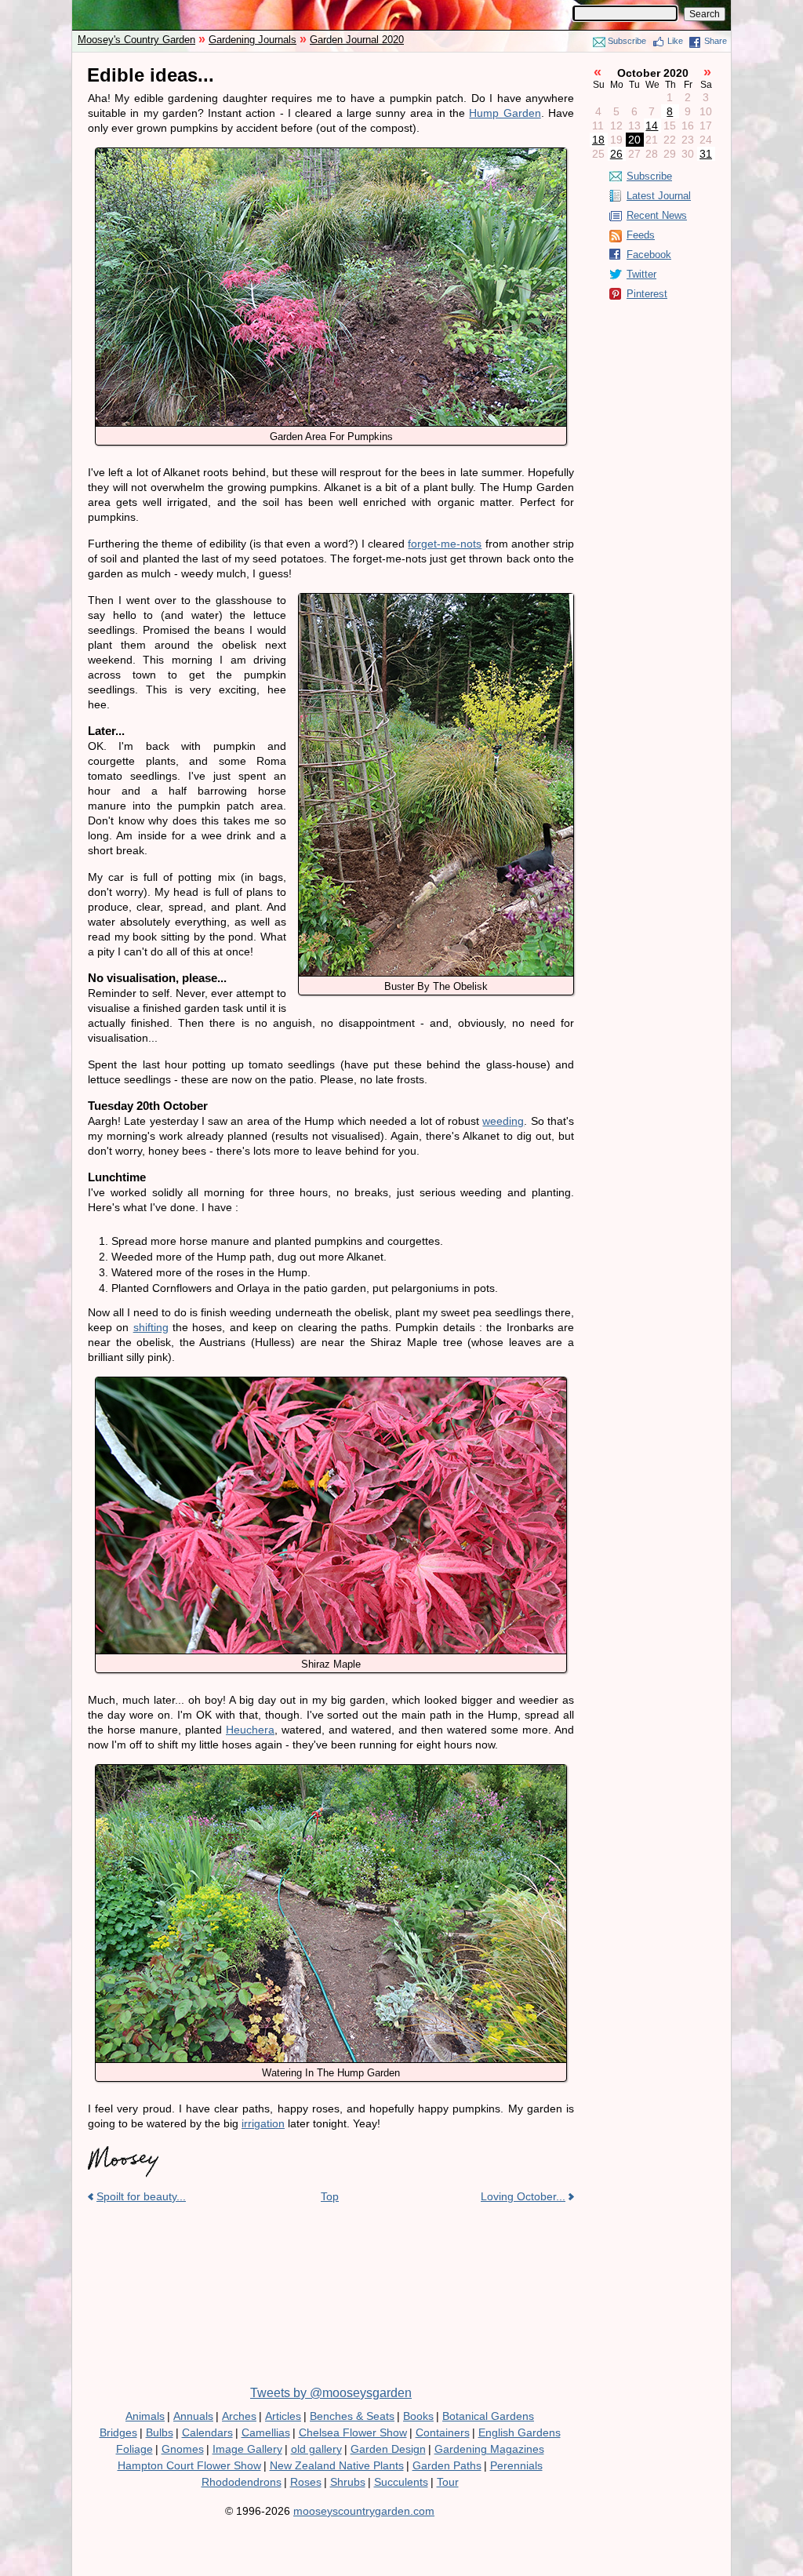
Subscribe (627, 41)
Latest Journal (659, 196)
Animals (145, 2416)
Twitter (641, 274)
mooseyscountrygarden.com (364, 2511)
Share (716, 41)
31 (706, 154)
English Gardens (520, 2432)
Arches (239, 2416)
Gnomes (183, 2449)
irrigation (263, 2123)
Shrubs (348, 2482)
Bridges (118, 2432)
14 (652, 126)
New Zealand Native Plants (337, 2465)
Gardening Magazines (489, 2449)
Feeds (641, 235)
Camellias (266, 2432)
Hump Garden (505, 113)
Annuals (193, 2416)
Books (418, 2416)
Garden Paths (447, 2465)
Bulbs (160, 2432)
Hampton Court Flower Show (189, 2465)
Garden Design (388, 2449)
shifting (151, 1327)
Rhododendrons (242, 2482)
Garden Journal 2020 (357, 40)
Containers (443, 2432)
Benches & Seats (352, 2416)
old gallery (316, 2449)
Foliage (134, 2449)
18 (598, 140)
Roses (306, 2482)
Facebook (649, 255)
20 (634, 140)
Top (330, 2196)
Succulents (401, 2482)
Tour (448, 2482)
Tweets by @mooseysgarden (331, 2393)
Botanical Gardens (488, 2416)
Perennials (516, 2465)
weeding (503, 1121)
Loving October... (523, 2196)
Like (675, 41)
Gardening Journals (253, 40)
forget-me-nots (445, 544)
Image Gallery (247, 2449)
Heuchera (250, 1730)
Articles (283, 2416)
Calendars (207, 2432)
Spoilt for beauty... (141, 2196)
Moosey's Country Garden (136, 40)
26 (616, 154)
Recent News (657, 215)
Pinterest (647, 294)
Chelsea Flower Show (353, 2432)
